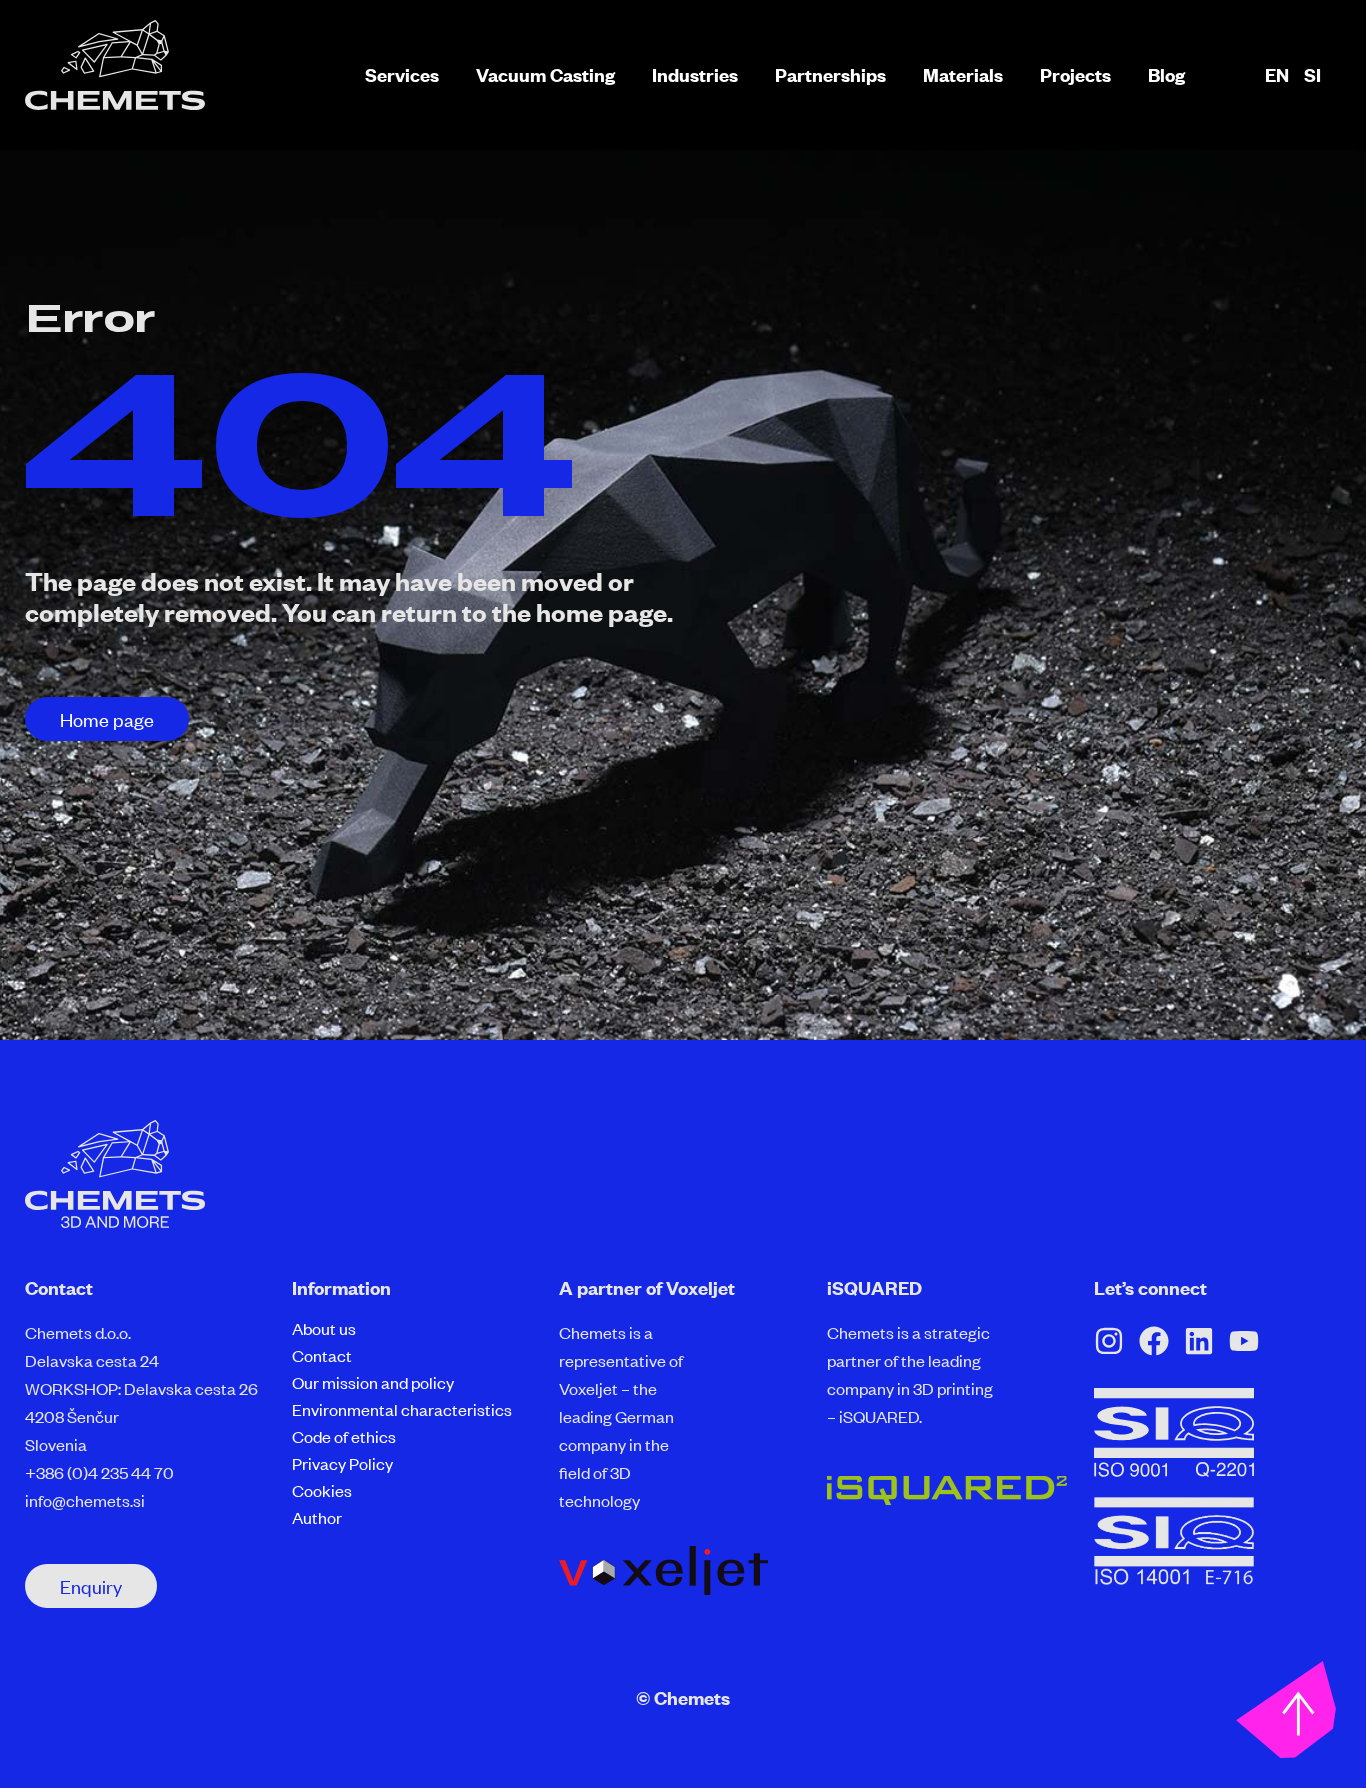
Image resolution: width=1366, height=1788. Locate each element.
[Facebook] (1154, 1341)
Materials (963, 75)
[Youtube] (1244, 1341)
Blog (1166, 75)
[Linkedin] (1199, 1341)
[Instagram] (1109, 1341)
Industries (695, 75)
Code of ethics (344, 1436)
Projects (1075, 75)
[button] (107, 719)
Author (317, 1517)
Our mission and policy (373, 1382)
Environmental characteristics (402, 1409)
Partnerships (830, 75)
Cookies (322, 1490)
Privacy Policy (342, 1463)
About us (324, 1328)
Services (402, 75)
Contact (322, 1355)
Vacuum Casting (545, 75)
